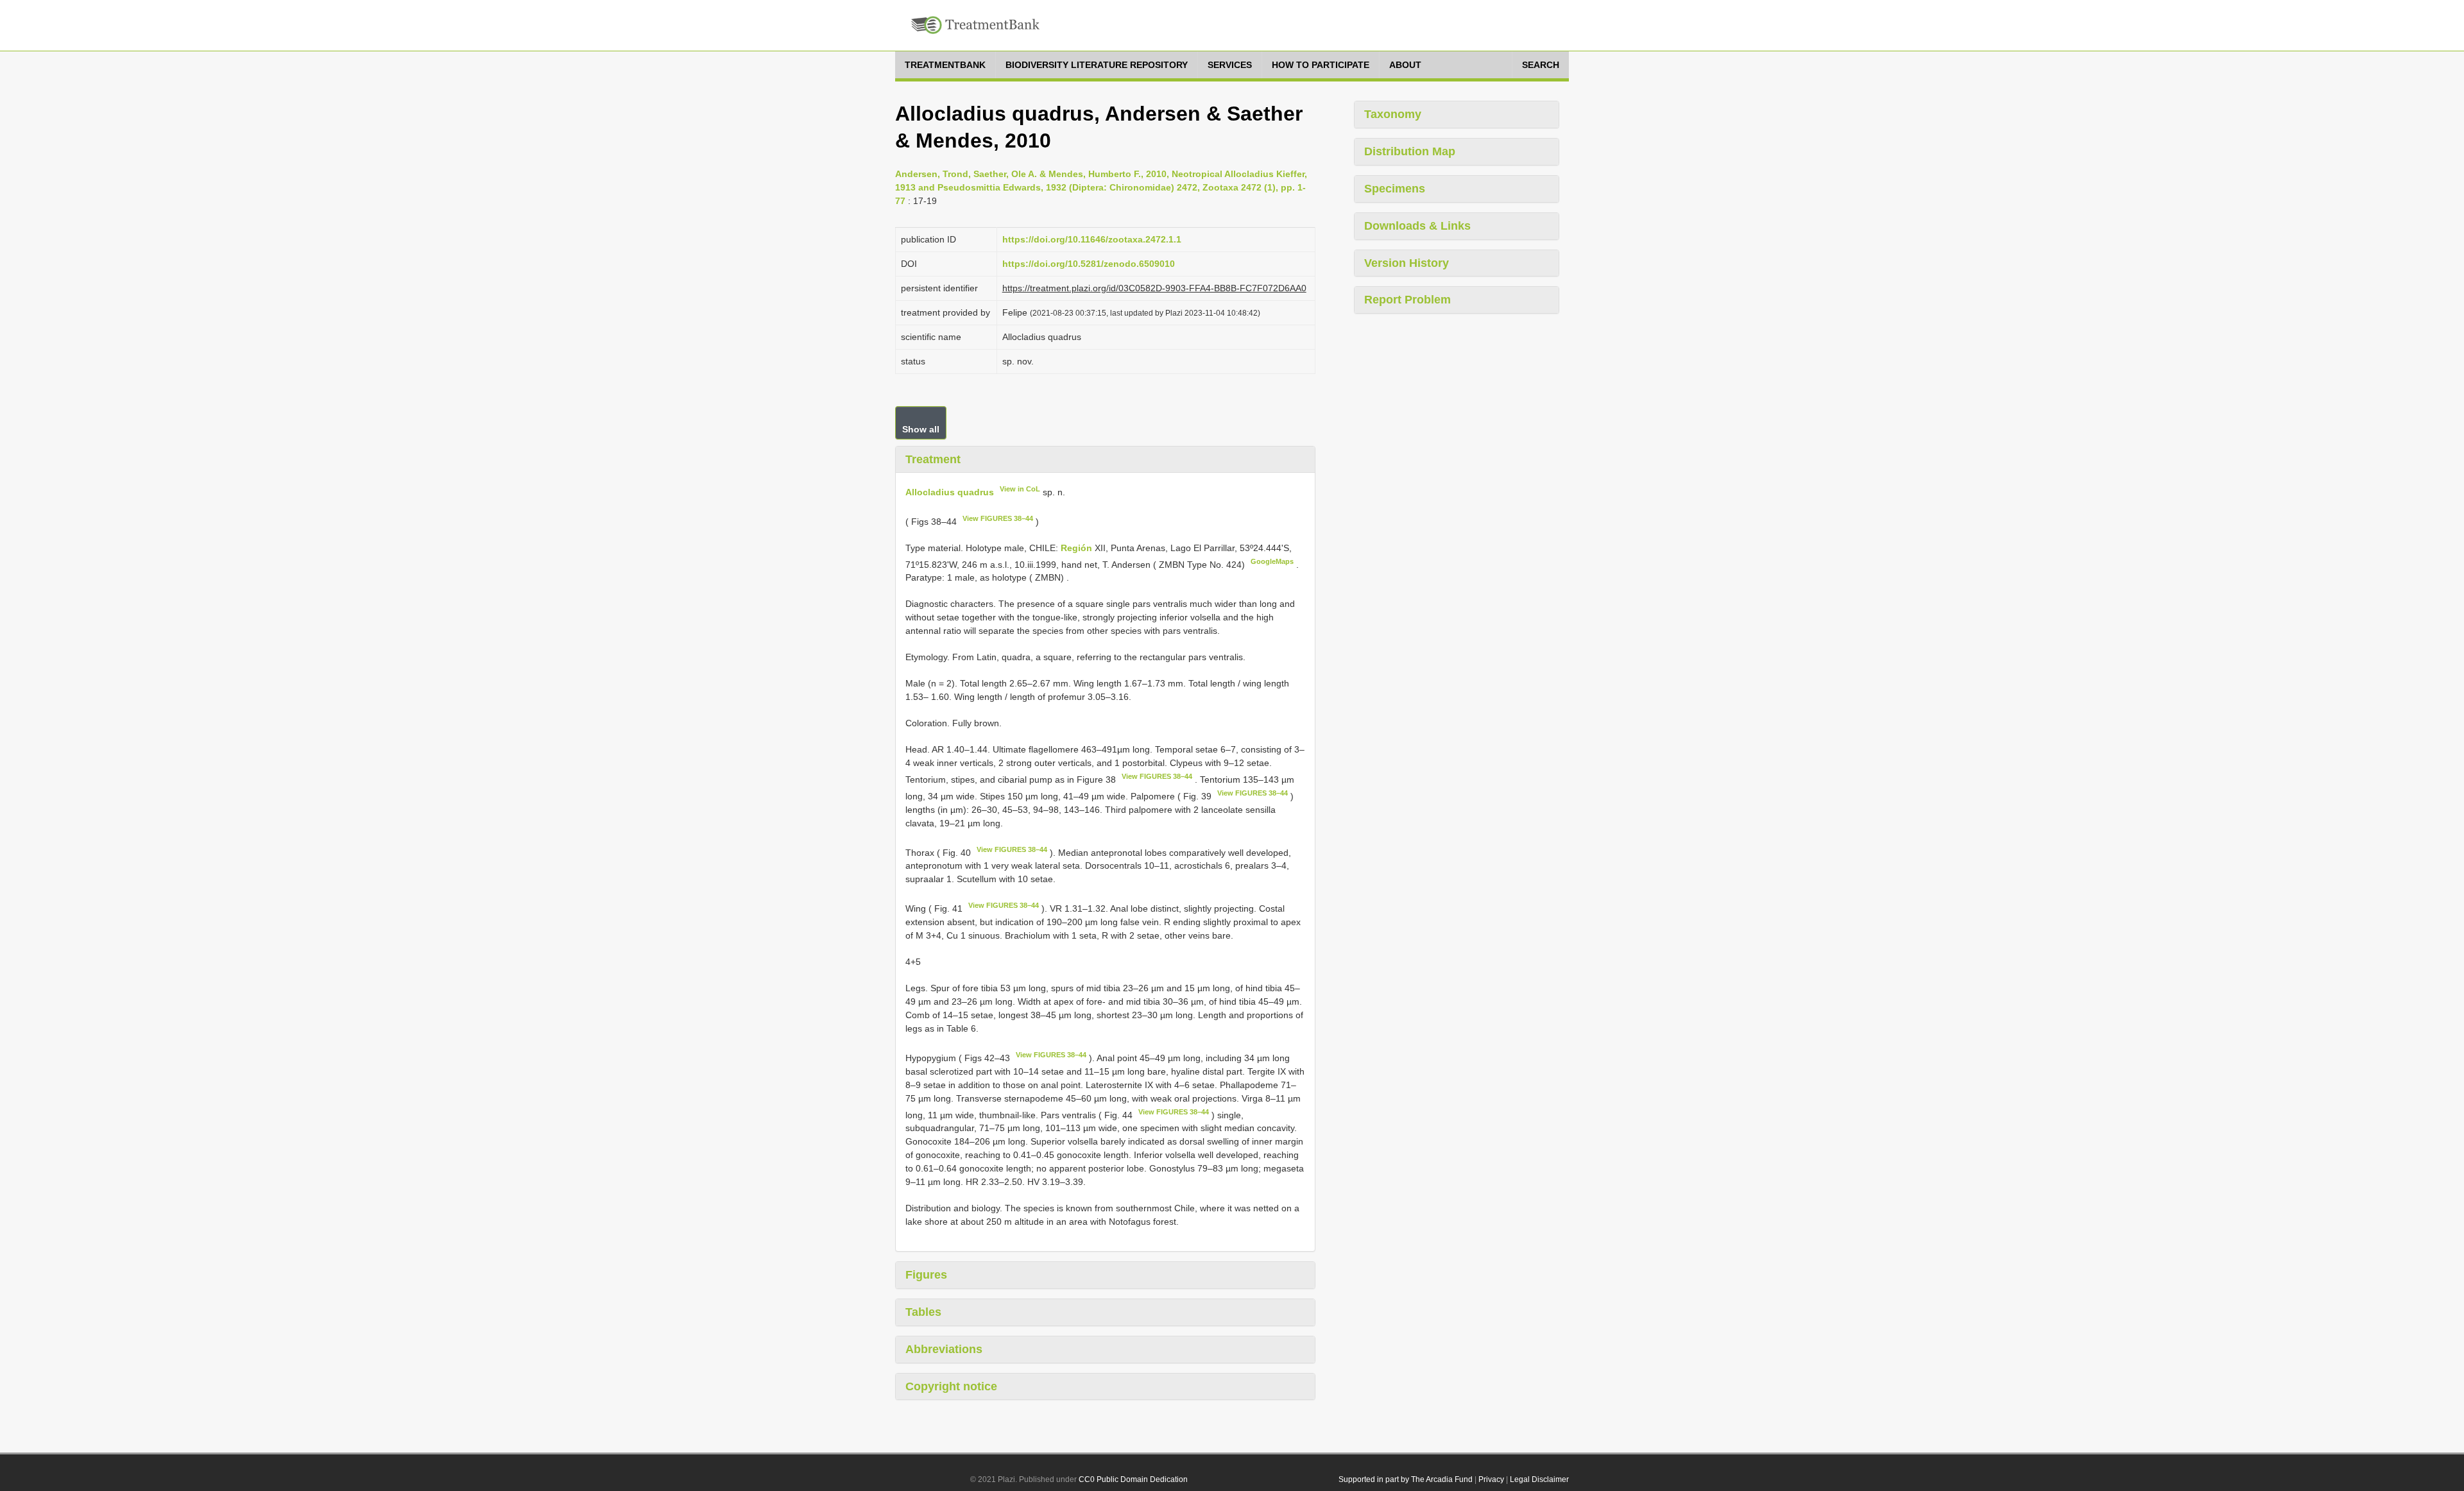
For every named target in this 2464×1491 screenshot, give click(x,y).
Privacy (1491, 1479)
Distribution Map (1410, 151)
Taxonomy (1393, 114)
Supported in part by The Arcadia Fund (1406, 1479)
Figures (926, 1275)
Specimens (1395, 189)
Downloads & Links (1417, 226)
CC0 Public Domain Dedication (1133, 1479)
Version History (1407, 263)
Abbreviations (944, 1349)
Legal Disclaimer (1539, 1479)
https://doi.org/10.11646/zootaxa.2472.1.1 (1092, 239)
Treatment (933, 459)
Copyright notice (951, 1386)
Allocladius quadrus (950, 492)
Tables (923, 1312)
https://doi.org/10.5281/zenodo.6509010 (1089, 264)
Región (1078, 548)
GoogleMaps (1272, 561)
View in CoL (1020, 489)
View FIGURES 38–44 (998, 518)
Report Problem (1407, 300)
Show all (921, 429)
